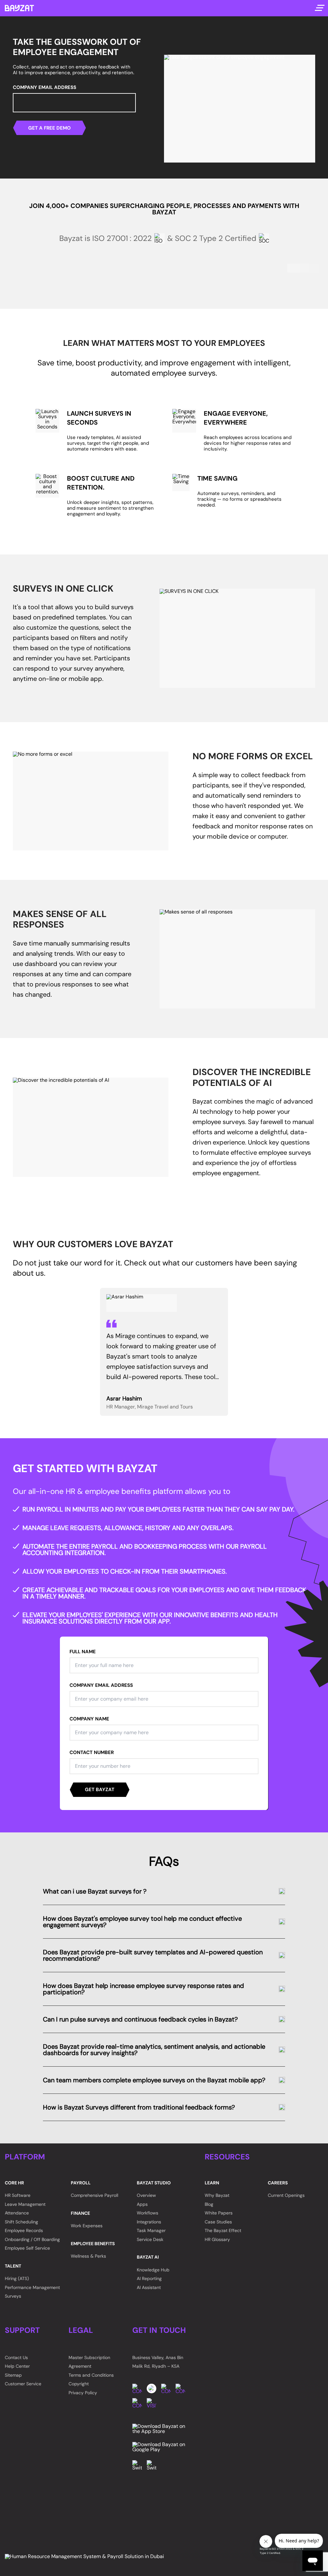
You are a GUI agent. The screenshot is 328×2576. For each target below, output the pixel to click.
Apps (142, 2204)
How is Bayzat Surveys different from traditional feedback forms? (139, 2107)
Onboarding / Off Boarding (32, 2239)
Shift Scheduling (21, 2222)
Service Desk (150, 2239)
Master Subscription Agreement (89, 2362)
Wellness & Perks (88, 2256)
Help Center (17, 2366)
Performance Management (32, 2287)
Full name (83, 1652)
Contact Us (16, 2357)
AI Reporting (149, 2278)
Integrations (149, 2222)
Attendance (17, 2213)
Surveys (13, 2296)
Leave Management (25, 2204)
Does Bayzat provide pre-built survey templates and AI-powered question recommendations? (153, 1955)
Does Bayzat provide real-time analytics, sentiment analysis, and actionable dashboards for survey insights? (154, 2050)
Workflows (148, 2213)
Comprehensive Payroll (94, 2195)
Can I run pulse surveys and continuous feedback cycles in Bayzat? (140, 2019)
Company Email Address (45, 88)
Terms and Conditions (91, 2375)
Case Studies (218, 2222)
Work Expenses (87, 2226)
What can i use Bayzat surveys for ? (95, 1891)
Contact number (92, 1753)
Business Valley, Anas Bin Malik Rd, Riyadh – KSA (158, 2362)
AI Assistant (149, 2287)
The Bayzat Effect (223, 2230)
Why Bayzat (217, 2195)
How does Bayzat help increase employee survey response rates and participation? (143, 1989)
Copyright (79, 2384)
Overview (146, 2195)
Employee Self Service (27, 2248)
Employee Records (24, 2230)
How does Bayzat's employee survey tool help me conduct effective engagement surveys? (142, 1922)
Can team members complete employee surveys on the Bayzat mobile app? (154, 2080)
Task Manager (151, 2230)
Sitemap (13, 2375)
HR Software (18, 2195)
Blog (209, 2204)
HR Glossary (217, 2239)
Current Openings (286, 2195)
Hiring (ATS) (17, 2278)
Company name (89, 1719)
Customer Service (23, 2384)
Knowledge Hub (153, 2270)
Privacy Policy (83, 2393)
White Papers (219, 2213)
